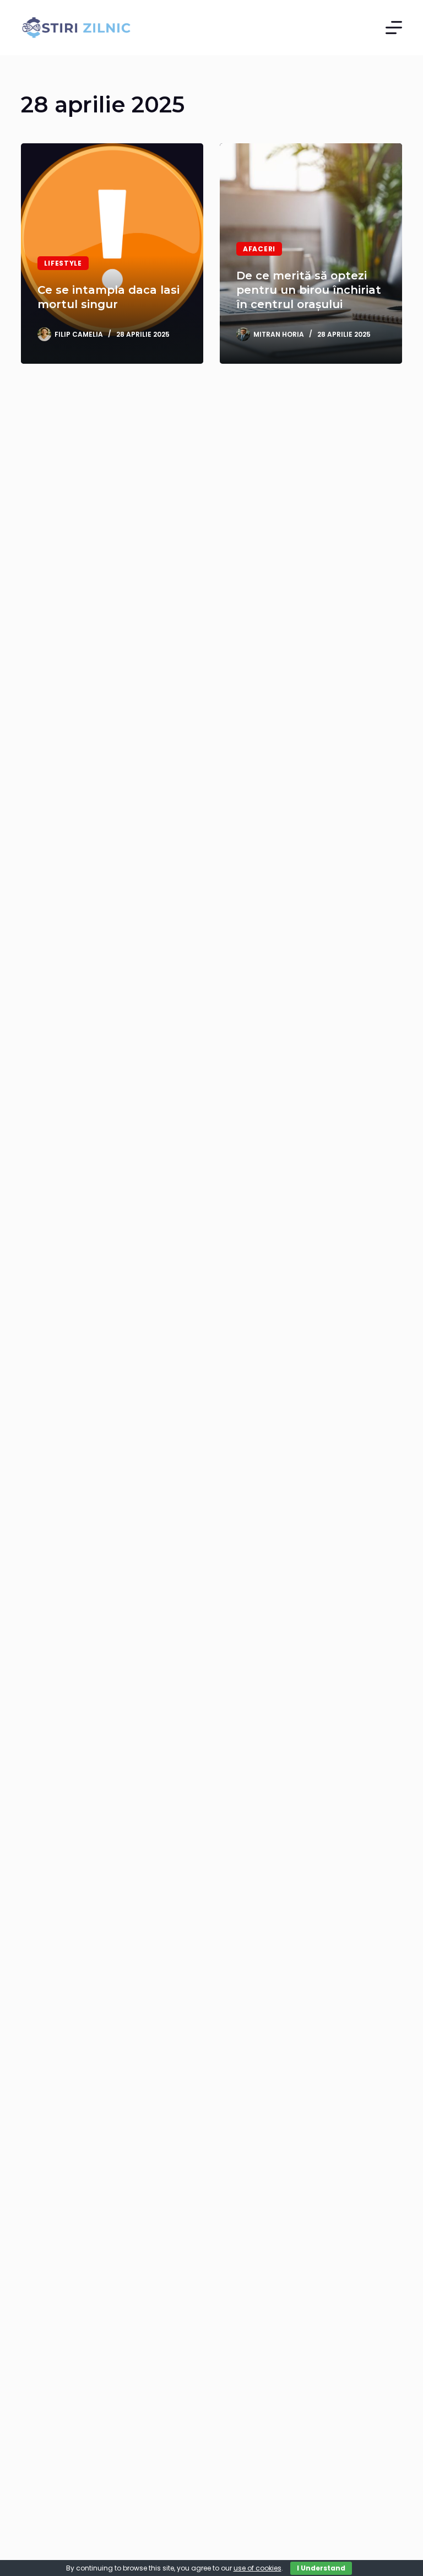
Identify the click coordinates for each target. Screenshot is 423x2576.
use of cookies (257, 2568)
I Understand (321, 2568)
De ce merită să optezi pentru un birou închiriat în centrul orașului (309, 290)
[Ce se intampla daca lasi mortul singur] (112, 254)
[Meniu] (394, 28)
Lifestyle (63, 263)
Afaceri (259, 249)
